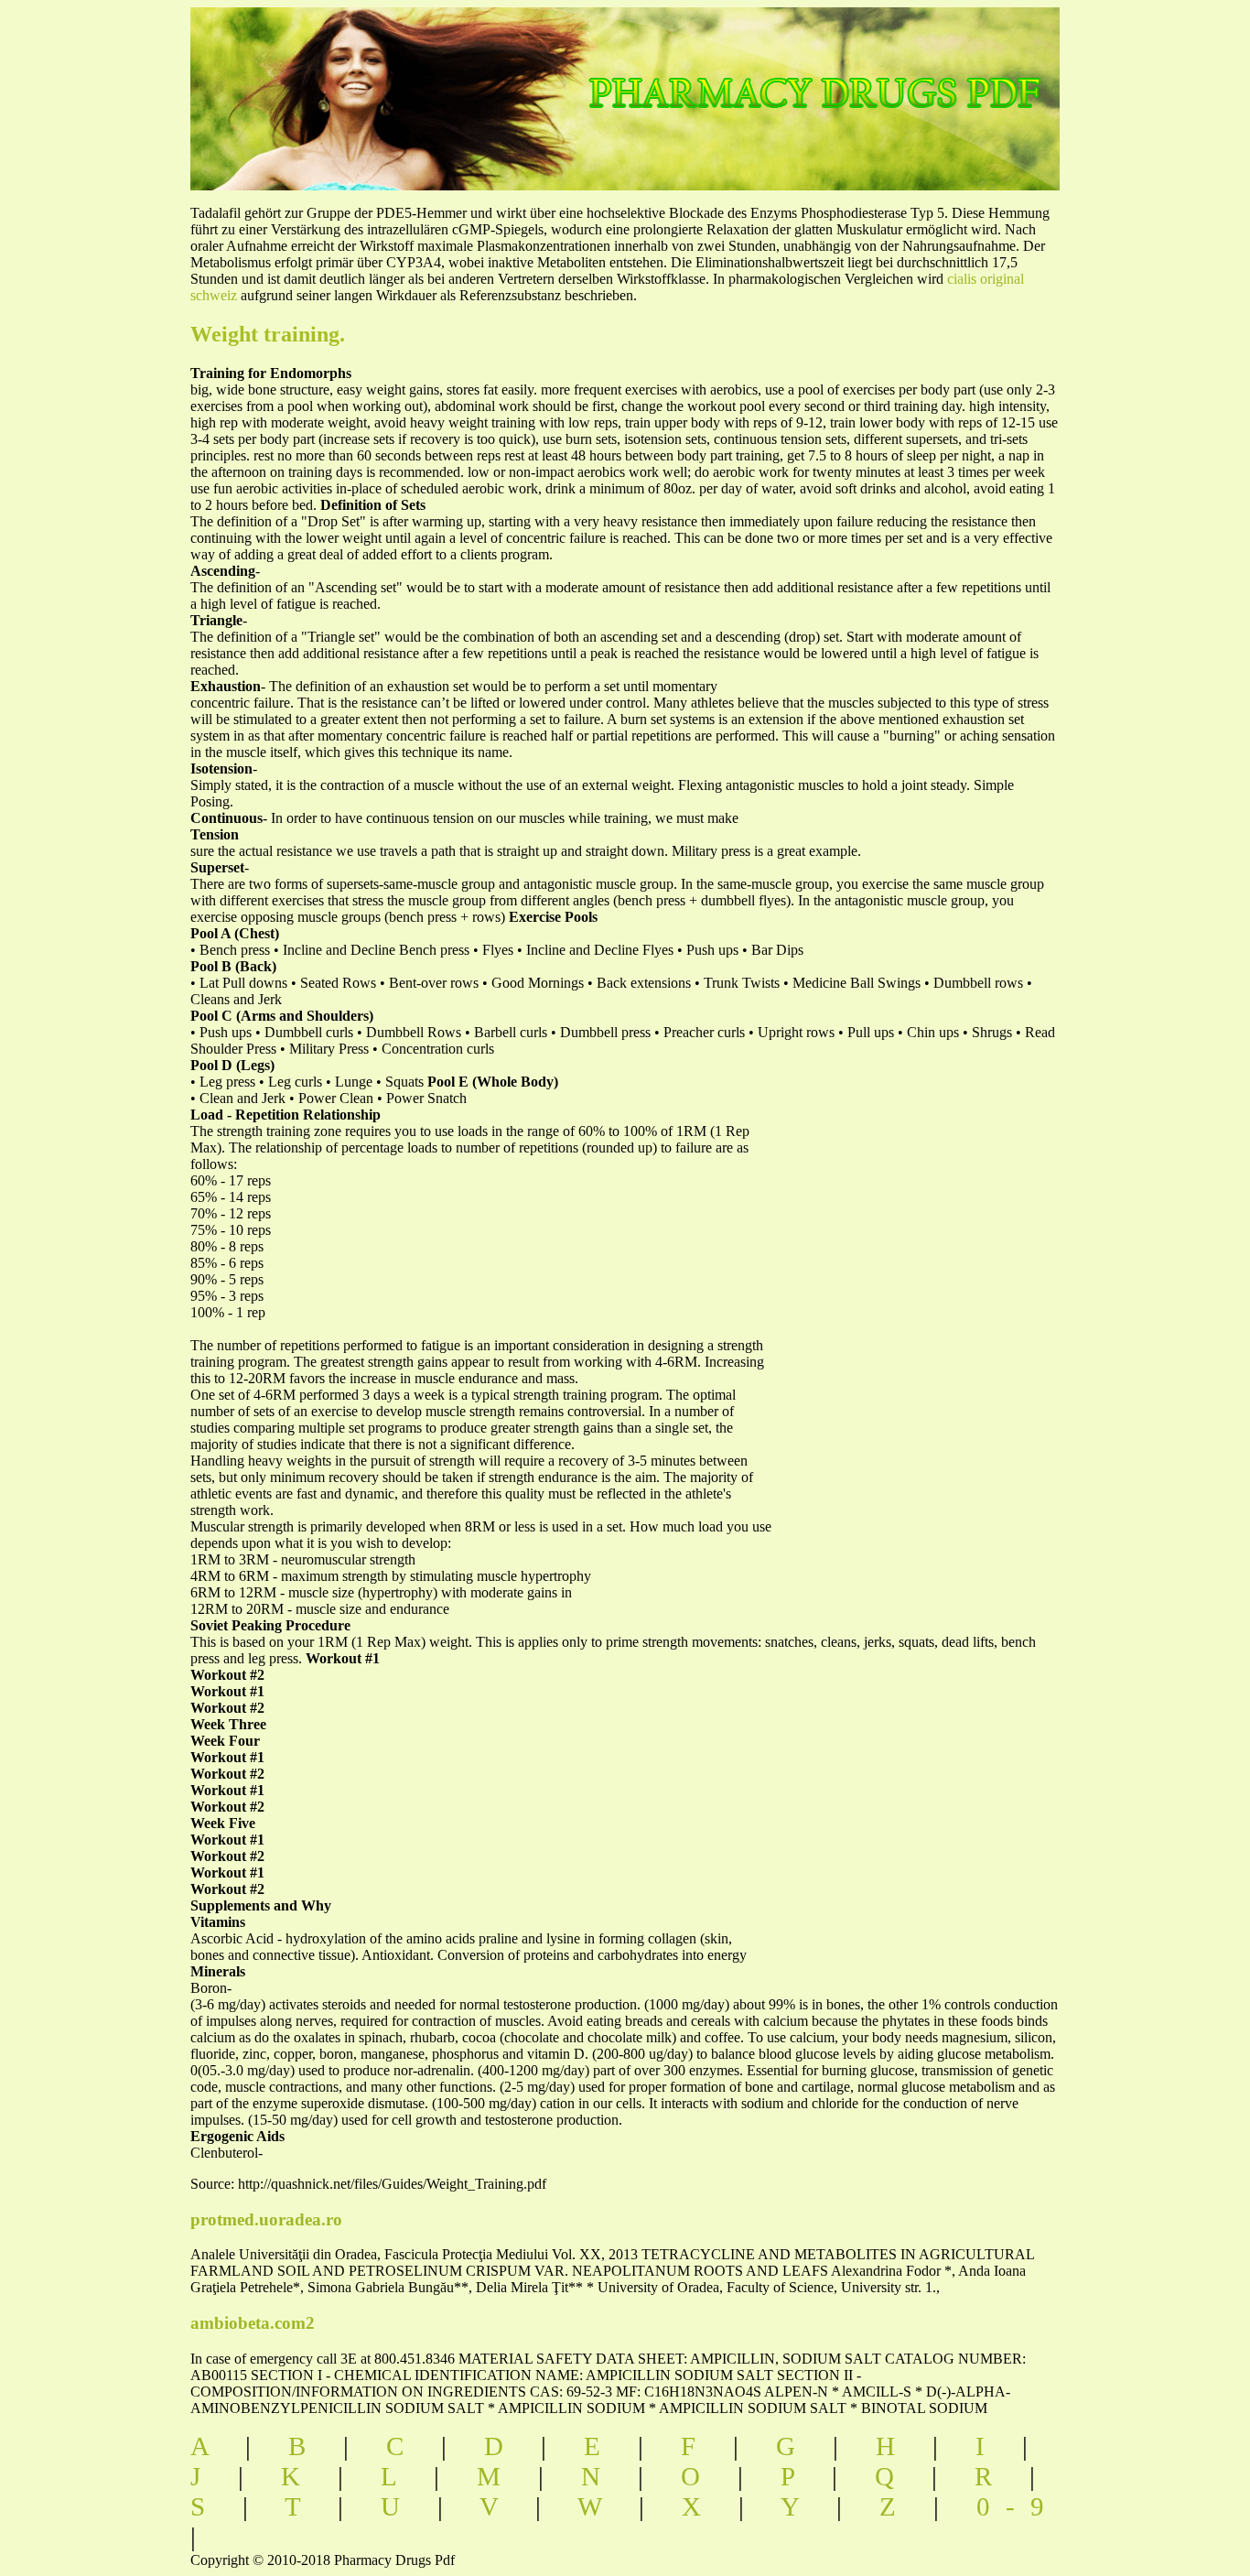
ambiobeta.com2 (253, 2323)
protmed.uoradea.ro (266, 2219)
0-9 (1018, 2506)
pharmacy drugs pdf (878, 74)
